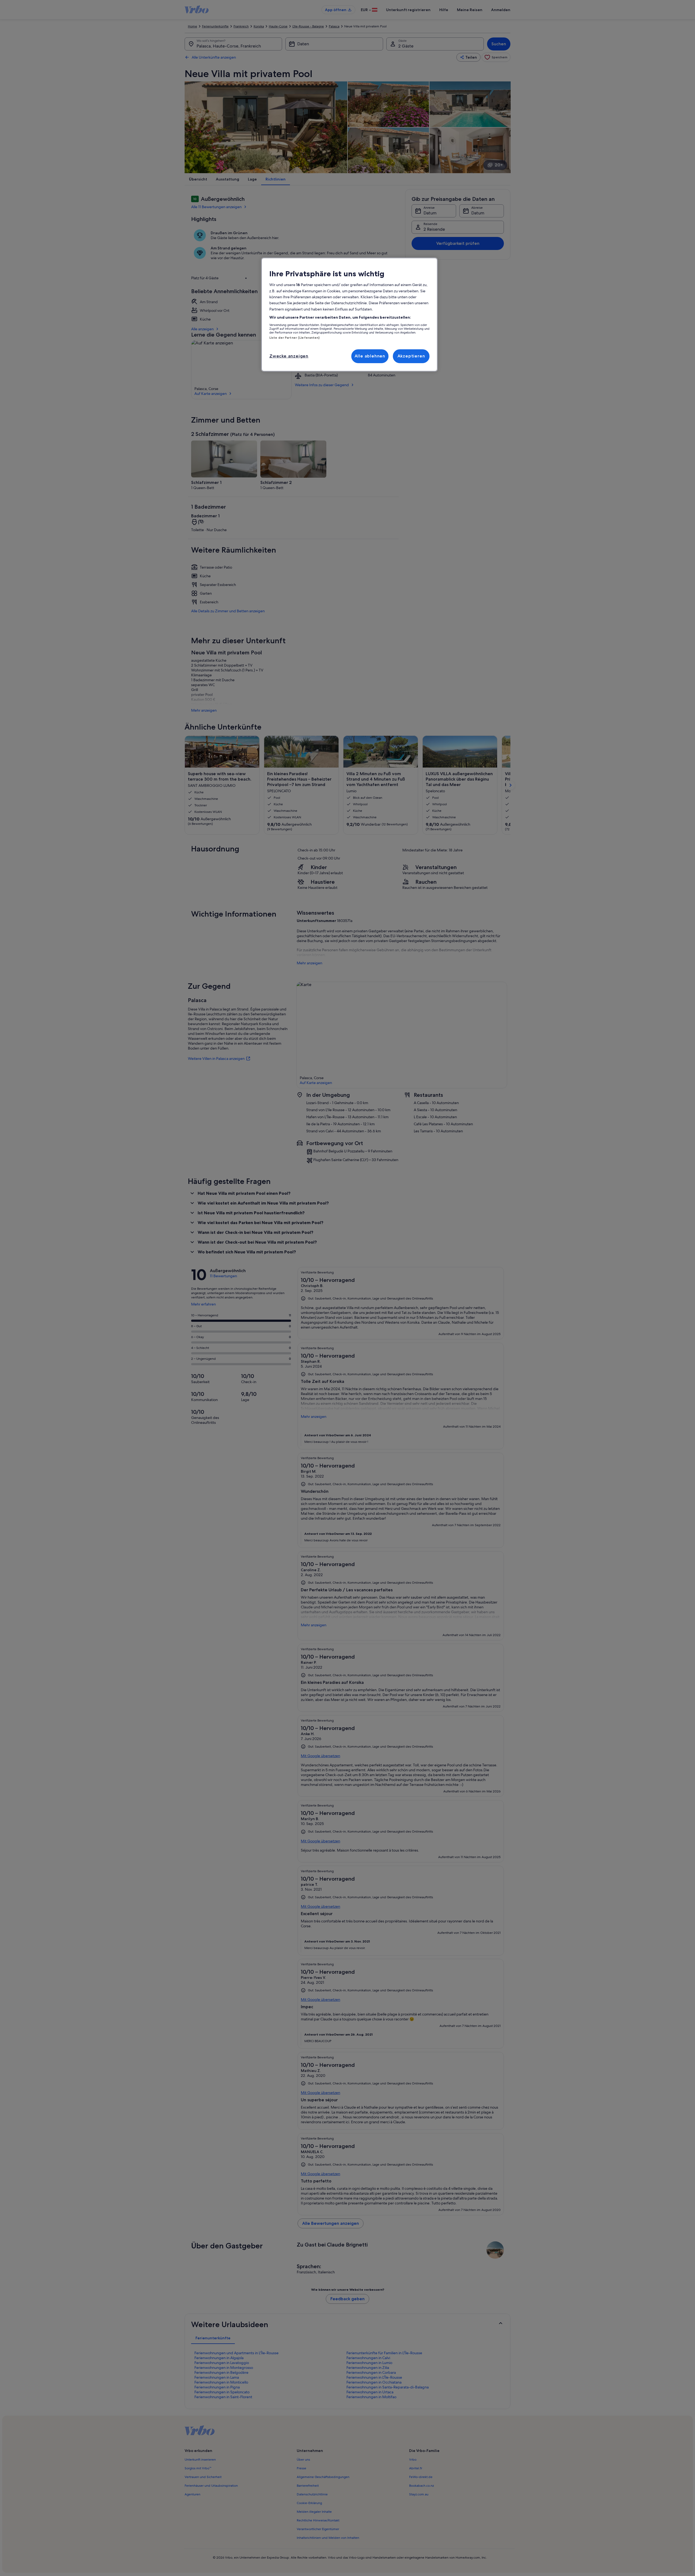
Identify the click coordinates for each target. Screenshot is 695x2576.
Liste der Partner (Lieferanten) (295, 338)
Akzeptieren (411, 356)
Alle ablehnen (370, 356)
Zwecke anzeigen (289, 356)
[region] (349, 315)
